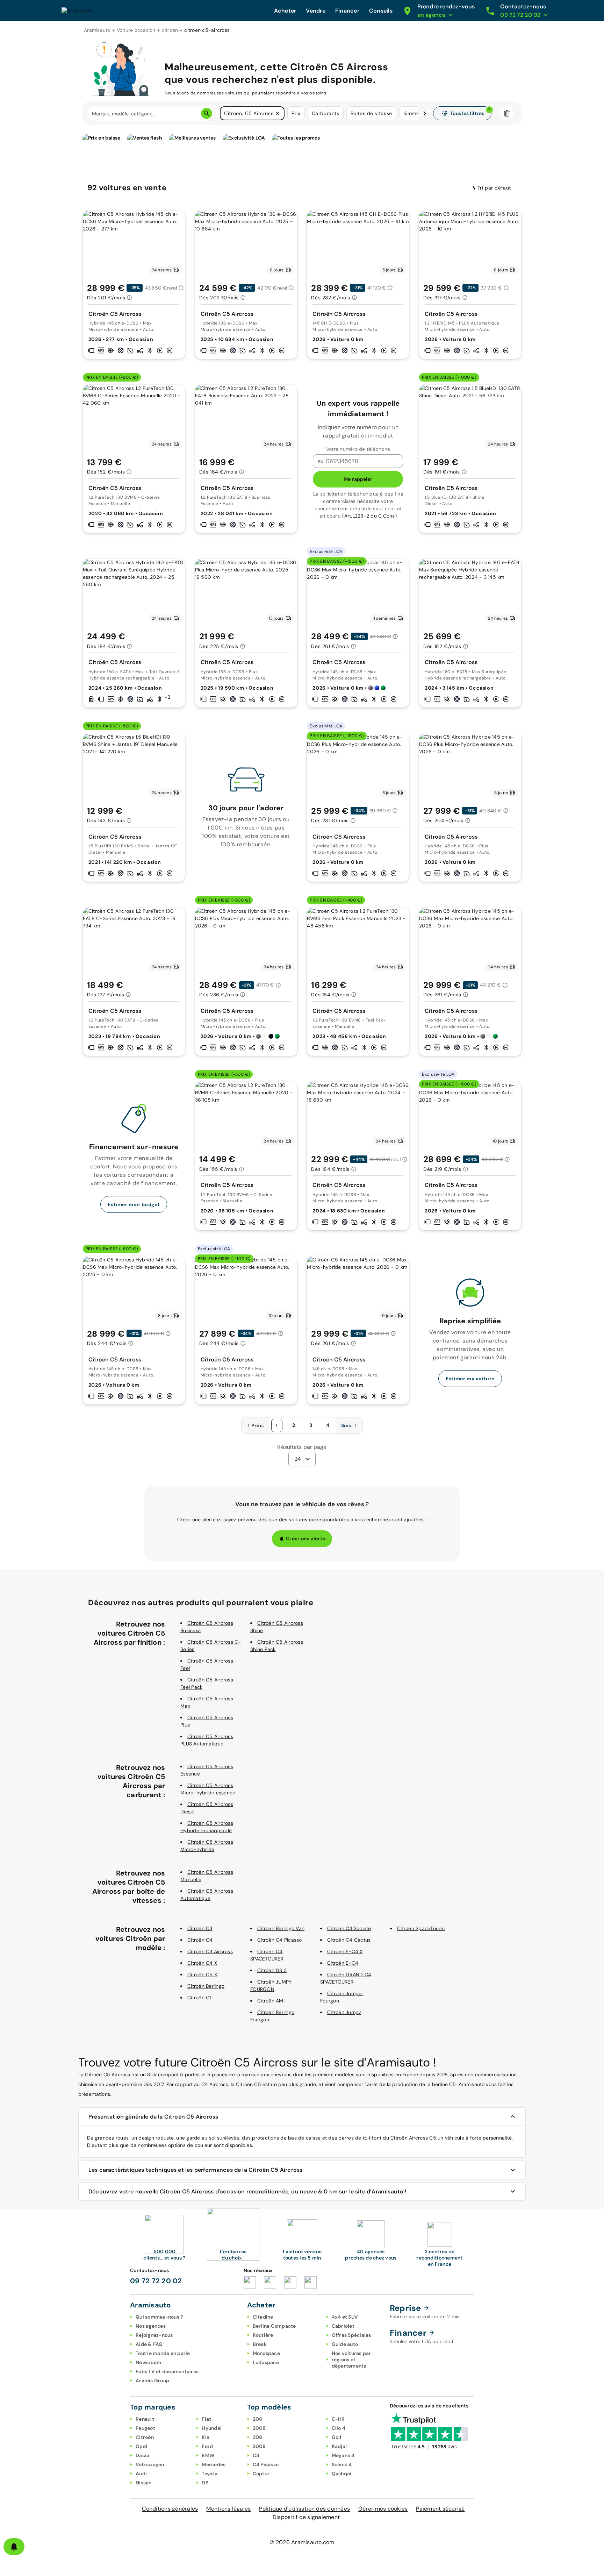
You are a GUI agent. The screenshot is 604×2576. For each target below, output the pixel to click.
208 (258, 2419)
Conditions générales (170, 2509)
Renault (145, 2419)
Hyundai (212, 2428)
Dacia (142, 2455)
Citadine (263, 2317)
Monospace (266, 2353)
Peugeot (145, 2428)
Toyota (210, 2474)
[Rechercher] (207, 113)
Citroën (145, 2437)
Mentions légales (228, 2509)
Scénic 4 (342, 2464)
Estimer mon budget (134, 1204)
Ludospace (266, 2362)
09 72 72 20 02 (156, 2281)
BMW (208, 2455)
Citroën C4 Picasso (280, 1940)
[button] (278, 113)
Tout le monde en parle (163, 2353)
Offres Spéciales (351, 2335)
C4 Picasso (266, 2464)
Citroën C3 (200, 1928)
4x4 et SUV (345, 2317)
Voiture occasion (136, 30)
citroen (170, 30)
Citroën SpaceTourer (421, 1928)
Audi (141, 2474)
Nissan (144, 2483)
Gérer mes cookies (383, 2509)
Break (260, 2344)
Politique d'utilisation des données (304, 2509)
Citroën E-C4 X (345, 1951)
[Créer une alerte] (14, 2547)
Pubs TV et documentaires (167, 2371)
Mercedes (214, 2464)
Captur (261, 2474)
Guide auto (345, 2344)
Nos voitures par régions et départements (351, 2360)
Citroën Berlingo (206, 1986)
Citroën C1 (199, 1998)
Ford (207, 2446)
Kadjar (340, 2446)
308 (258, 2437)
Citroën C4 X (202, 1963)
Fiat (206, 2419)
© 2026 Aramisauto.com (302, 2542)
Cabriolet (343, 2326)
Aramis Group (152, 2381)
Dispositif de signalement (306, 2517)
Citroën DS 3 (272, 1970)
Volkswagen (150, 2464)
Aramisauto (97, 30)
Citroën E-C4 (343, 1963)
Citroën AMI (271, 2001)
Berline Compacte (274, 2326)
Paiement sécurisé (440, 2509)
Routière (263, 2335)
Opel (141, 2446)
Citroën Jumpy (344, 2012)
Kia (206, 2437)
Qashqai (342, 2474)
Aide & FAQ (149, 2344)
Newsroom (148, 2362)
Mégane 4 (343, 2455)
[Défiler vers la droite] (425, 113)
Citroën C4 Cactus (349, 1940)
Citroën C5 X (202, 1974)
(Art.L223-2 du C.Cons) (369, 516)
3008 (259, 2446)
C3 (256, 2455)
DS (205, 2483)
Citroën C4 (200, 1940)
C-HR (338, 2419)
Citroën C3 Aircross (210, 1951)
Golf (337, 2437)
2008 (259, 2428)
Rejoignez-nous (154, 2335)
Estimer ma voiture (470, 1379)
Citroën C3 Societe (349, 1928)
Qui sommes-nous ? (159, 2317)
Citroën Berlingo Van (281, 1928)
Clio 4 (339, 2428)
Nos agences (151, 2326)
